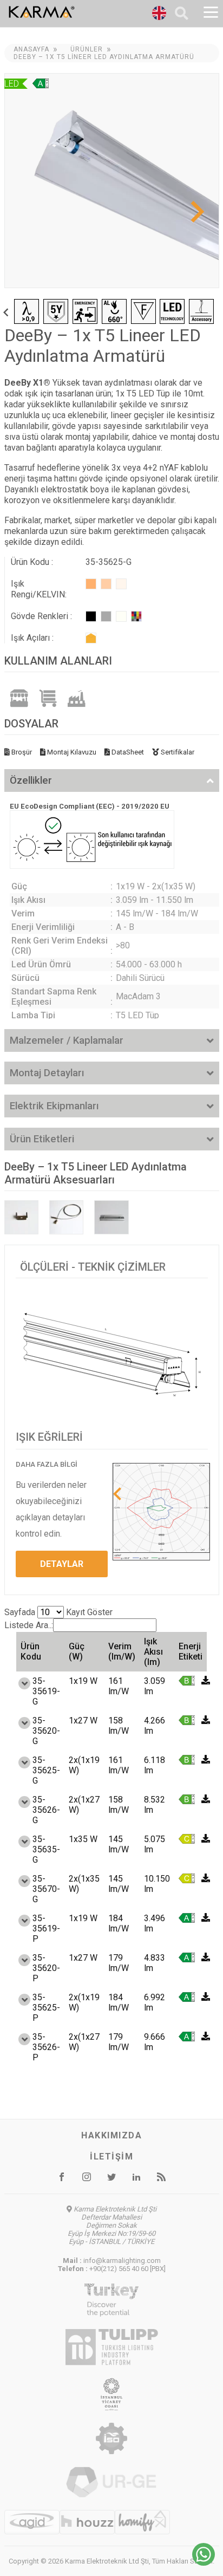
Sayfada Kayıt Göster (58, 1612)
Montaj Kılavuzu (71, 752)
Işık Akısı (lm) (153, 1652)
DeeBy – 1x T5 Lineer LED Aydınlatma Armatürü (104, 57)
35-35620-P (46, 1968)
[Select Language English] (159, 15)
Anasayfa (31, 49)
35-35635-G (46, 1849)
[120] (91, 638)
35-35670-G (46, 1889)
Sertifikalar (177, 752)
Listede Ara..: (29, 1625)
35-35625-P (46, 2008)
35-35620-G (46, 1731)
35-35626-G (46, 1810)
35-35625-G (46, 1770)
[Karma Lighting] (69, 12)
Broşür (21, 752)
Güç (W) (77, 1651)
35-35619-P (46, 1928)
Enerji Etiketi (191, 1651)
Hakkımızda (111, 2135)
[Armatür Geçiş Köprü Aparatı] (111, 1217)
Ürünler (87, 49)
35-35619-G (46, 1691)
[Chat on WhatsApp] (204, 2563)
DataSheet (127, 752)
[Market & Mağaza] (19, 698)
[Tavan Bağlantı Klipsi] (21, 1217)
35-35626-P (46, 2047)
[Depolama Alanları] (48, 698)
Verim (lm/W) (122, 1651)
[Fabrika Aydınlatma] (77, 698)
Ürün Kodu (31, 1651)
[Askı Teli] (66, 1217)
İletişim (111, 2157)
